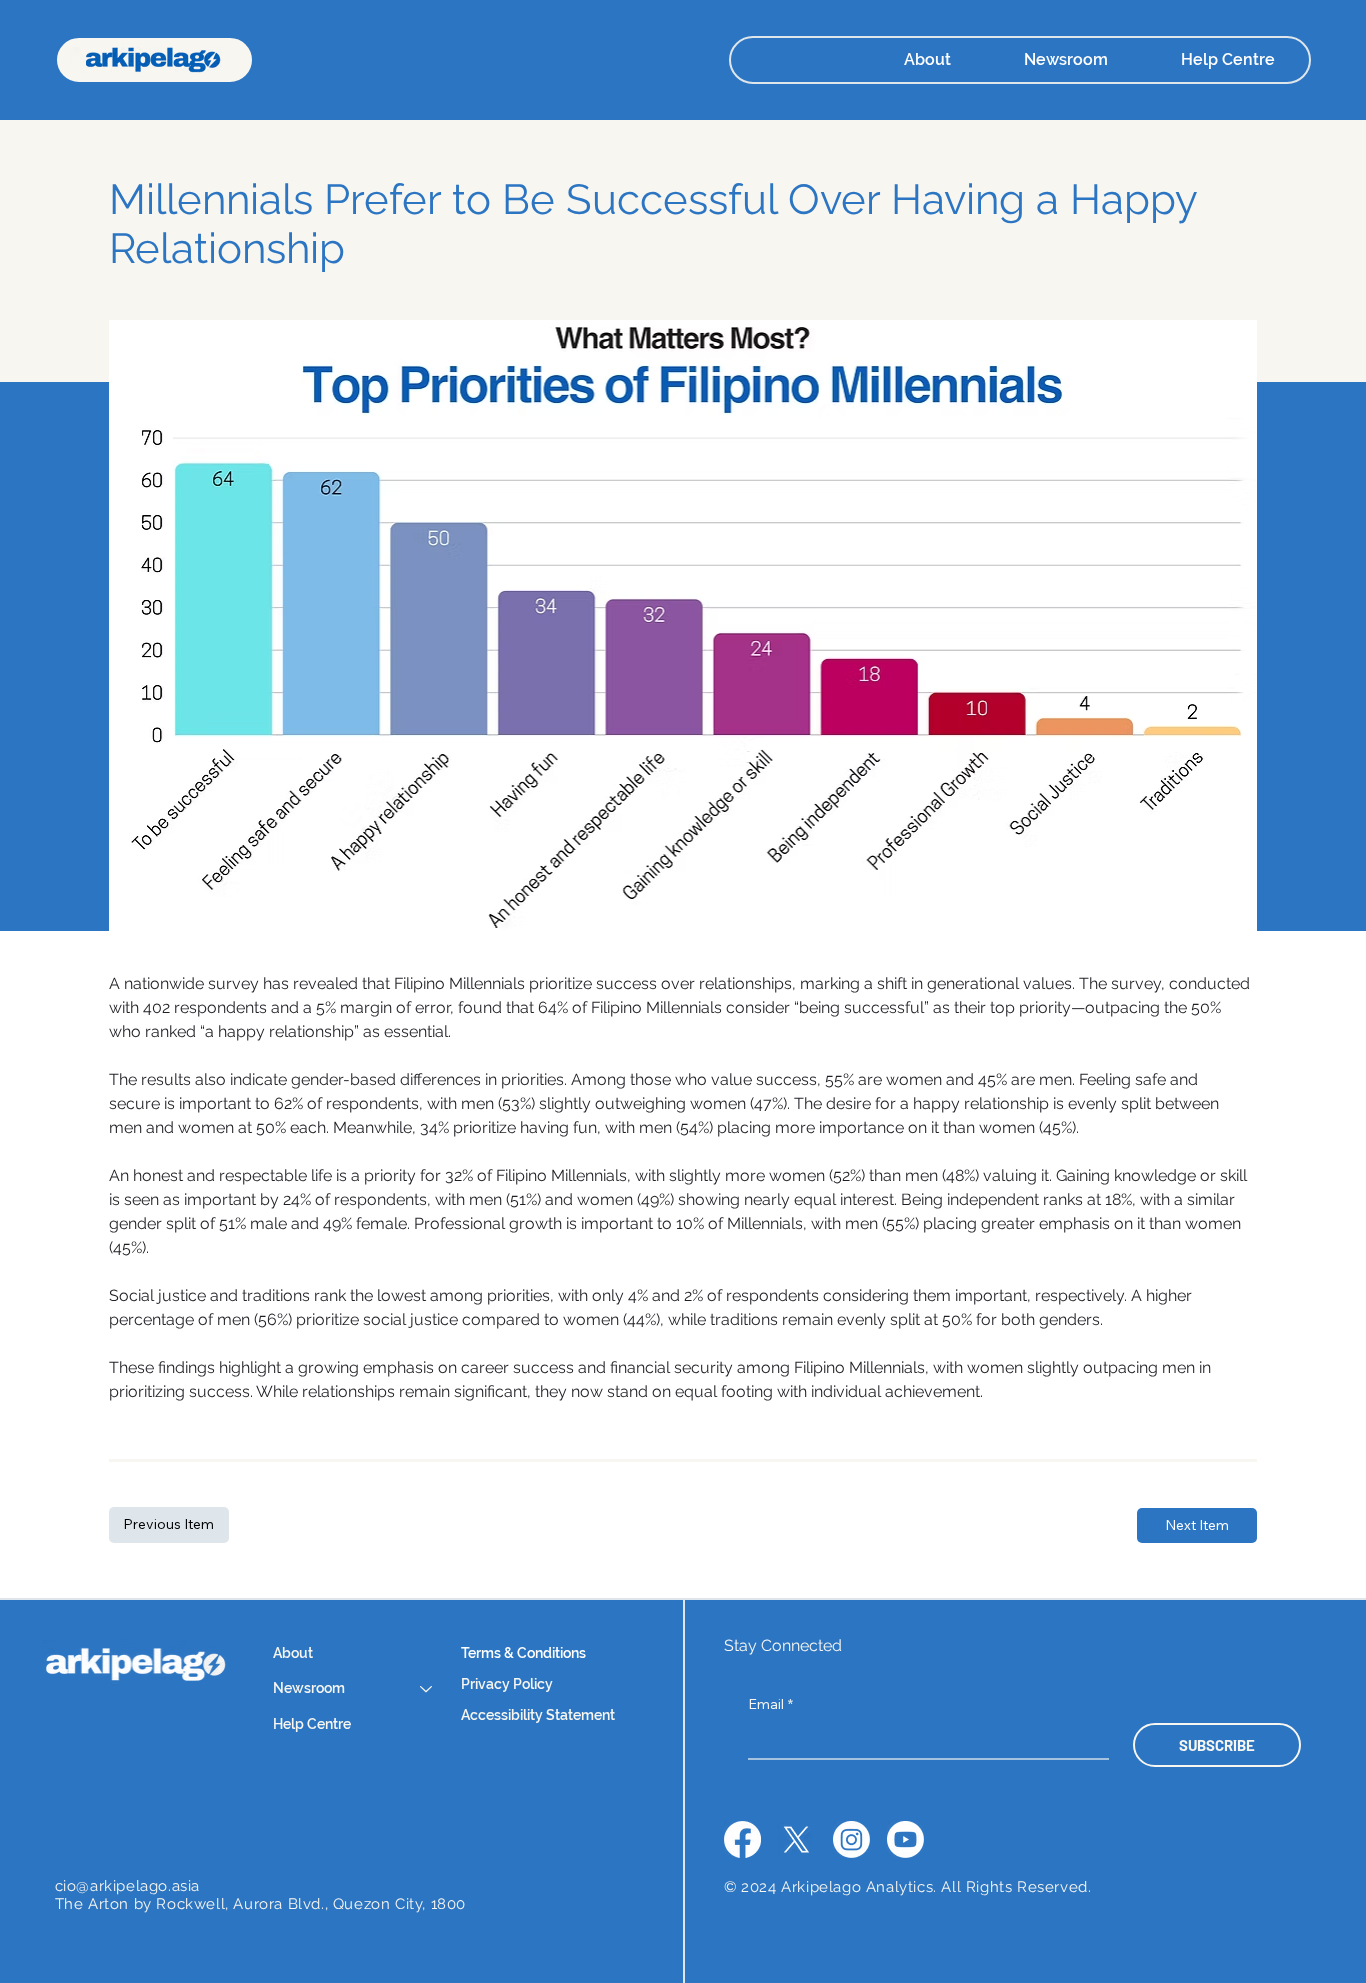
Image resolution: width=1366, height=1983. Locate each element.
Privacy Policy (508, 1684)
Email (770, 1704)
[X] (796, 1839)
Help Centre (312, 1724)
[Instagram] (851, 1839)
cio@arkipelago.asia (127, 1886)
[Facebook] (742, 1839)
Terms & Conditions (525, 1653)
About (293, 1653)
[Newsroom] (427, 1689)
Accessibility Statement (538, 1715)
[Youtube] (905, 1839)
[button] (1029, 59)
